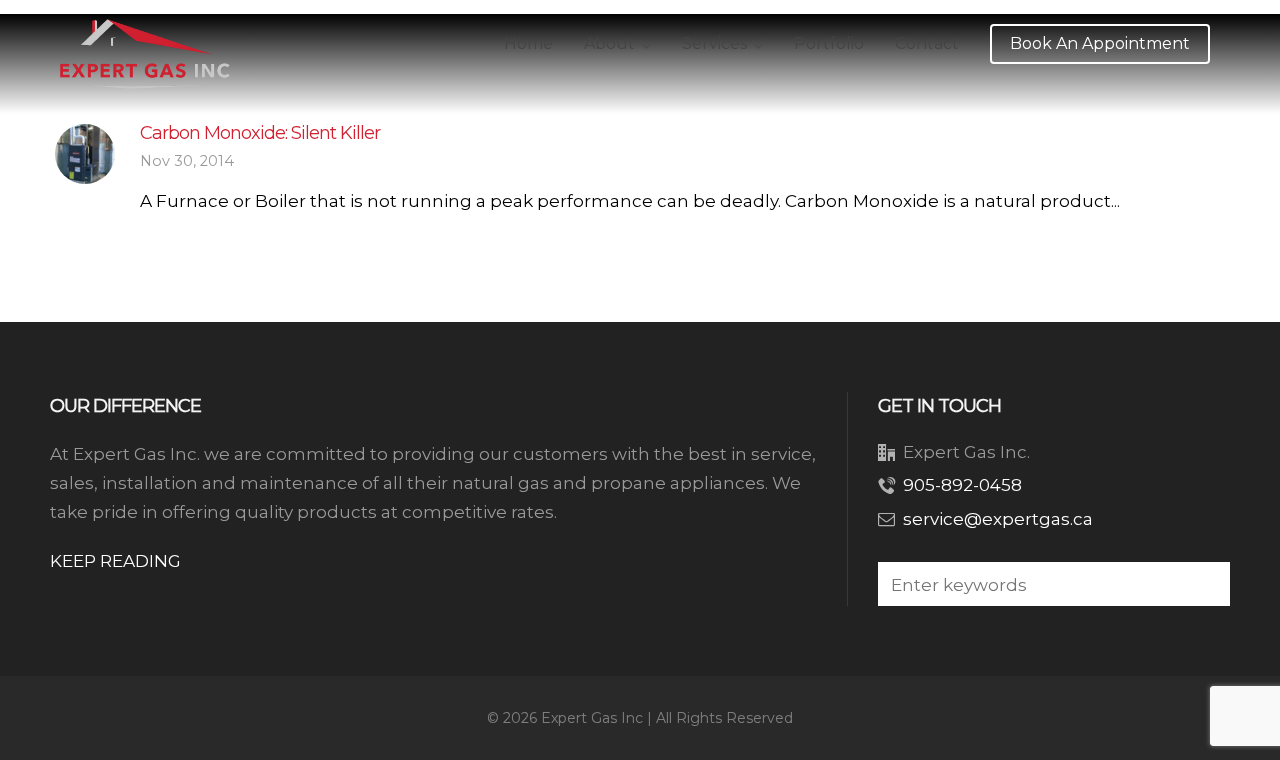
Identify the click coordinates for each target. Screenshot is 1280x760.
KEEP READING (115, 561)
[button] (1205, 584)
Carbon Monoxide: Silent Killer (260, 133)
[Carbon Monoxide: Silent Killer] (85, 154)
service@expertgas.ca (998, 519)
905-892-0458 (962, 485)
